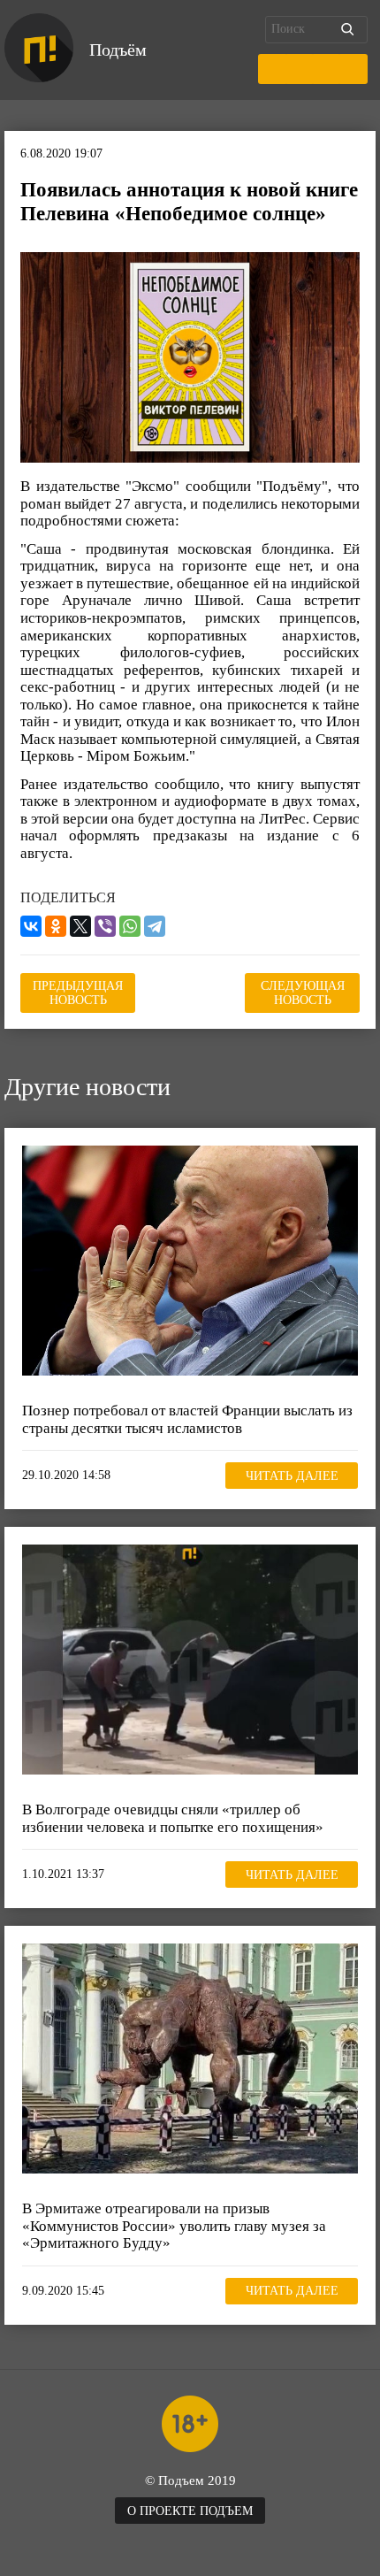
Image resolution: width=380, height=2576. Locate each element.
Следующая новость (303, 993)
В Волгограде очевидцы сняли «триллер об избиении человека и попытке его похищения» (173, 1818)
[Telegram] (155, 926)
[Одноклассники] (56, 926)
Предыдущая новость (78, 993)
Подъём (118, 50)
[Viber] (105, 926)
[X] (80, 926)
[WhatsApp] (130, 926)
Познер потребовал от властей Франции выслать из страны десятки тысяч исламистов (187, 1419)
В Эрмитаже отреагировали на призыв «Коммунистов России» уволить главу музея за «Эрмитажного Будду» (174, 2226)
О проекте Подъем (190, 2511)
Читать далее (292, 1476)
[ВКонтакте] (31, 926)
